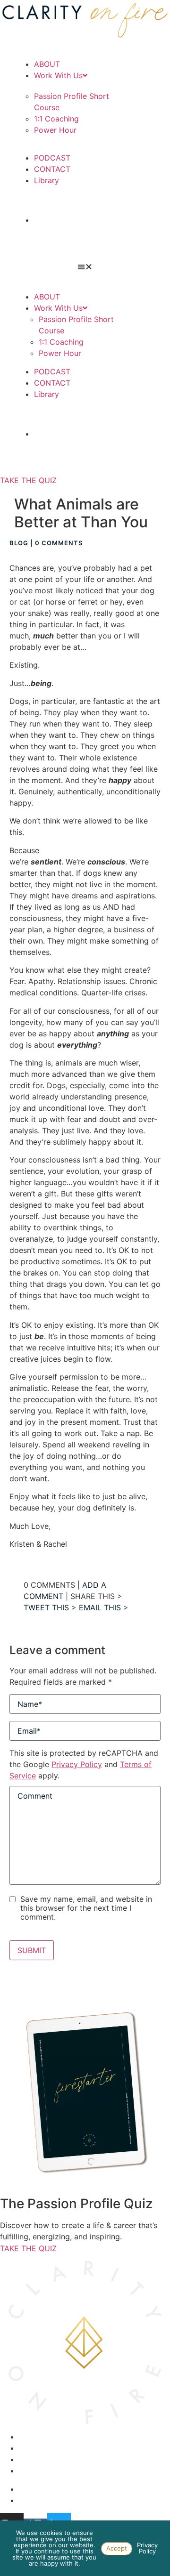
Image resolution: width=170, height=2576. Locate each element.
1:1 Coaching (56, 119)
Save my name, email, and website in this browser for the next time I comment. (86, 1908)
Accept (117, 2548)
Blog (19, 543)
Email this (100, 1607)
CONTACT (52, 169)
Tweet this (46, 1607)
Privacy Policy (77, 1764)
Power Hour (55, 130)
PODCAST (52, 158)
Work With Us (58, 75)
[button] (85, 266)
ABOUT (47, 64)
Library (47, 180)
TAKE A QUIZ (85, 220)
